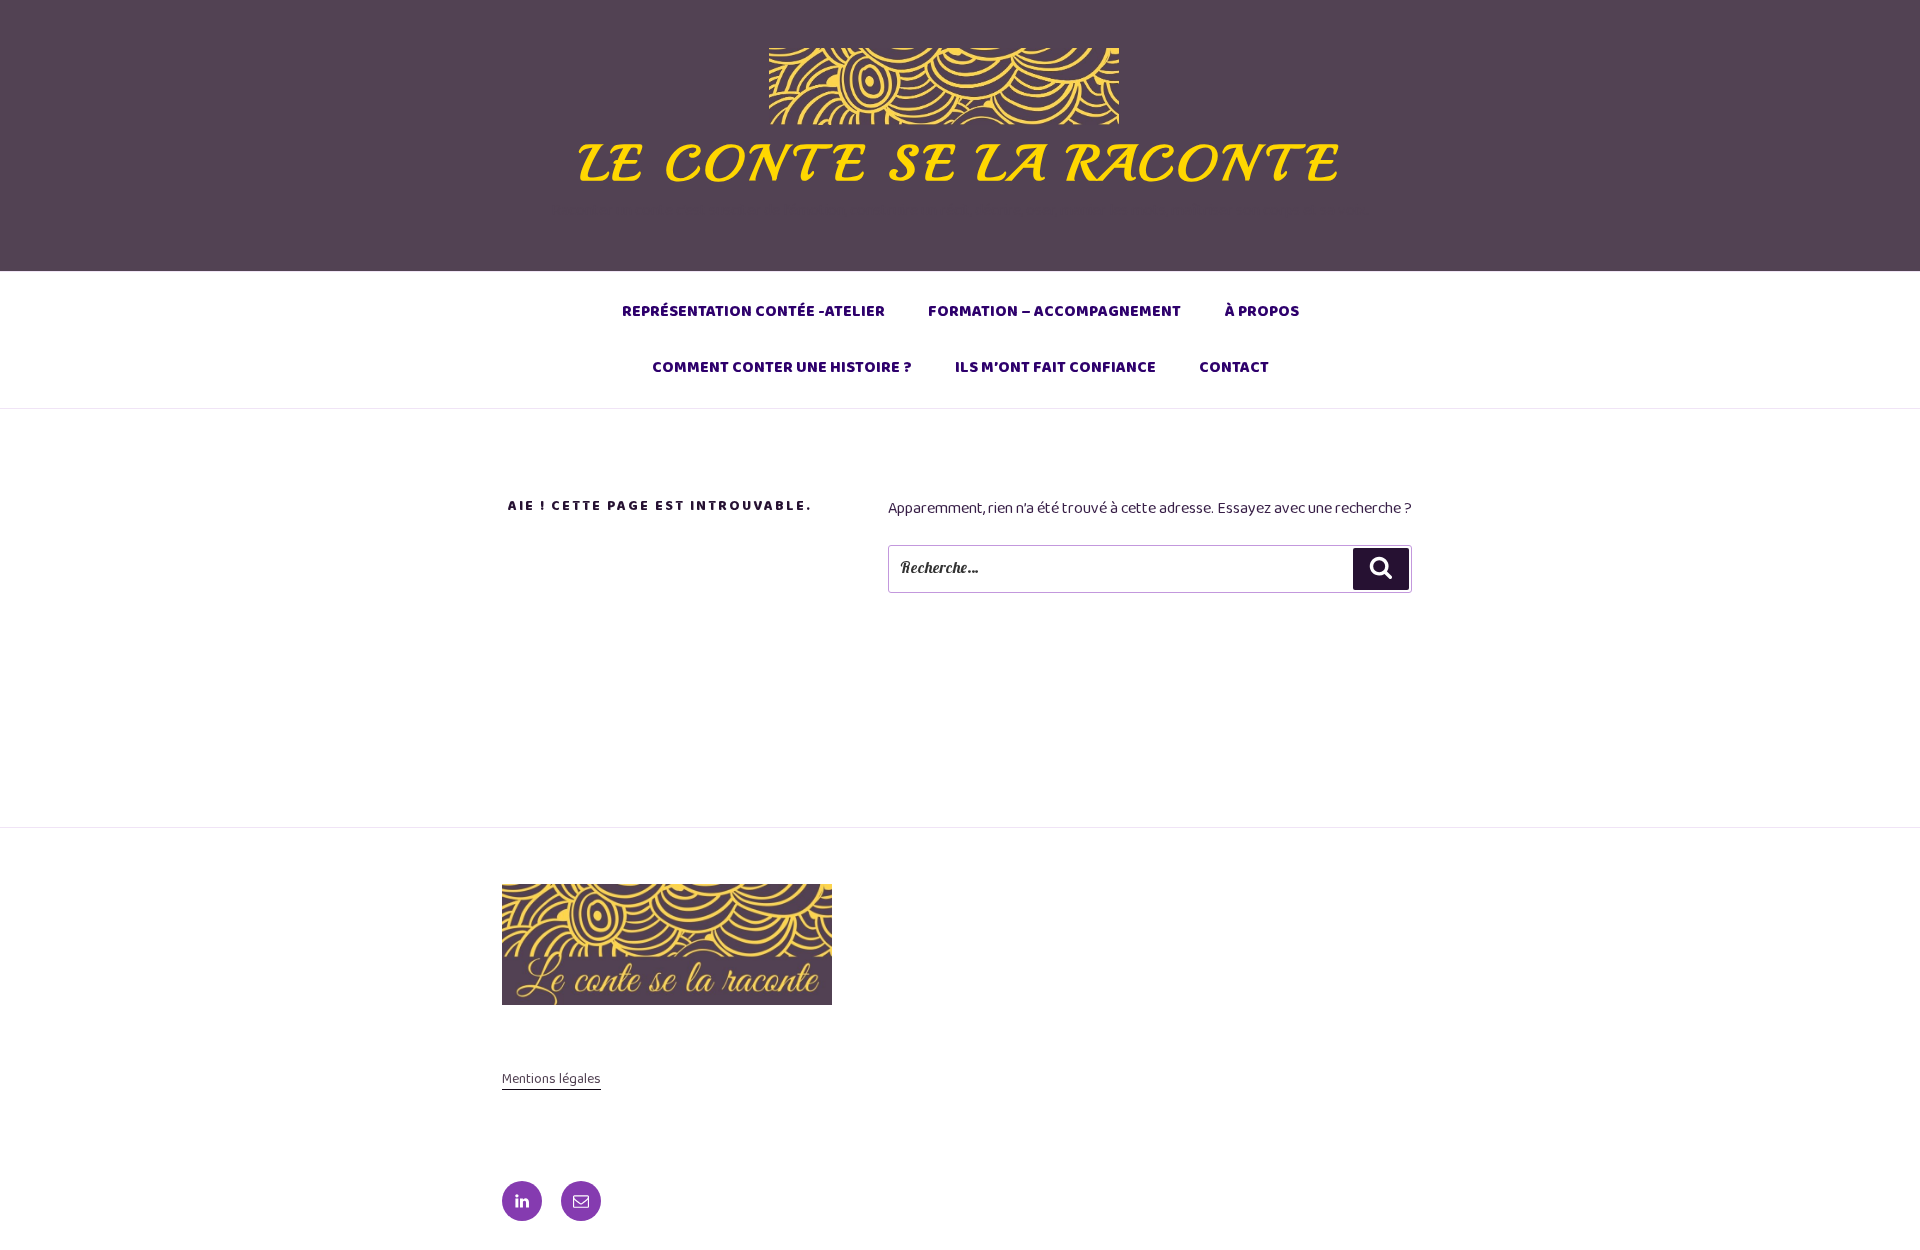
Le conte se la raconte (960, 163)
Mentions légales (551, 1079)
